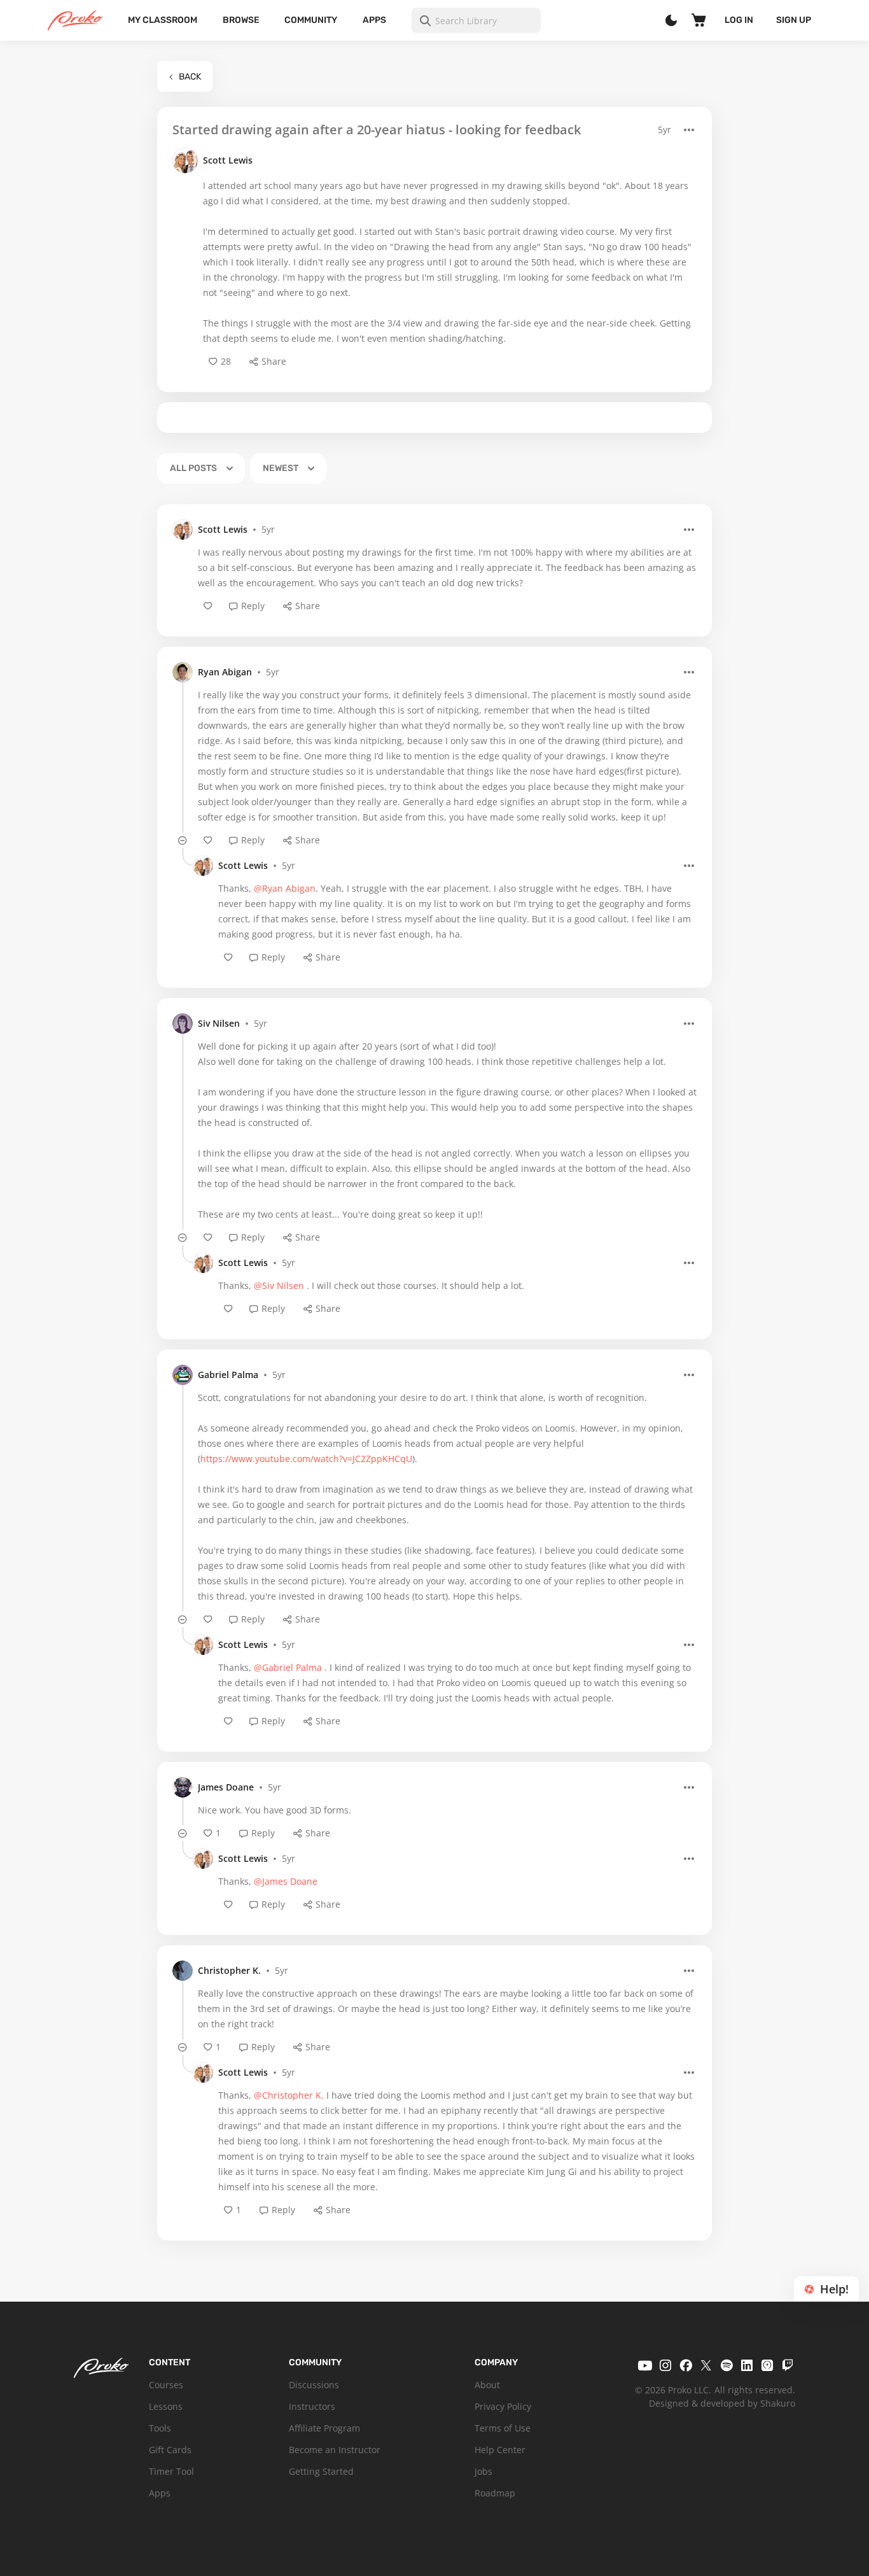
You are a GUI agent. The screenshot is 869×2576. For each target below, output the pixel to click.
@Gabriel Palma (288, 1667)
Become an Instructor (335, 2450)
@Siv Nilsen (279, 1285)
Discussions (314, 2385)
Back (190, 77)
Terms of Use (503, 2428)
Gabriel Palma (228, 1375)
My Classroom (163, 20)
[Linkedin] (747, 2365)
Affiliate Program (324, 2428)
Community (311, 20)
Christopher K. (229, 1970)
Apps (374, 20)
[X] (706, 2365)
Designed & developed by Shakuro (722, 2403)
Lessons (166, 2406)
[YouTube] (645, 2365)
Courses (166, 2385)
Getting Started (321, 2471)
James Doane (226, 1787)
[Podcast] (767, 2365)
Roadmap (495, 2493)
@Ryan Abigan (285, 888)
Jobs (483, 2471)
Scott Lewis (228, 160)
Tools (160, 2428)
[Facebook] (686, 2365)
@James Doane (286, 1881)
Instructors (312, 2406)
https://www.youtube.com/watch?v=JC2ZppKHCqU (306, 1459)
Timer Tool (171, 2471)
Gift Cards (170, 2450)
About (487, 2385)
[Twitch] (788, 2365)
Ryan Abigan (225, 672)
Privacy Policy (503, 2406)
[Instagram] (665, 2365)
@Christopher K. (289, 2095)
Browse (241, 20)
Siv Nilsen (219, 1023)
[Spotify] (726, 2365)
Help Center (500, 2450)
